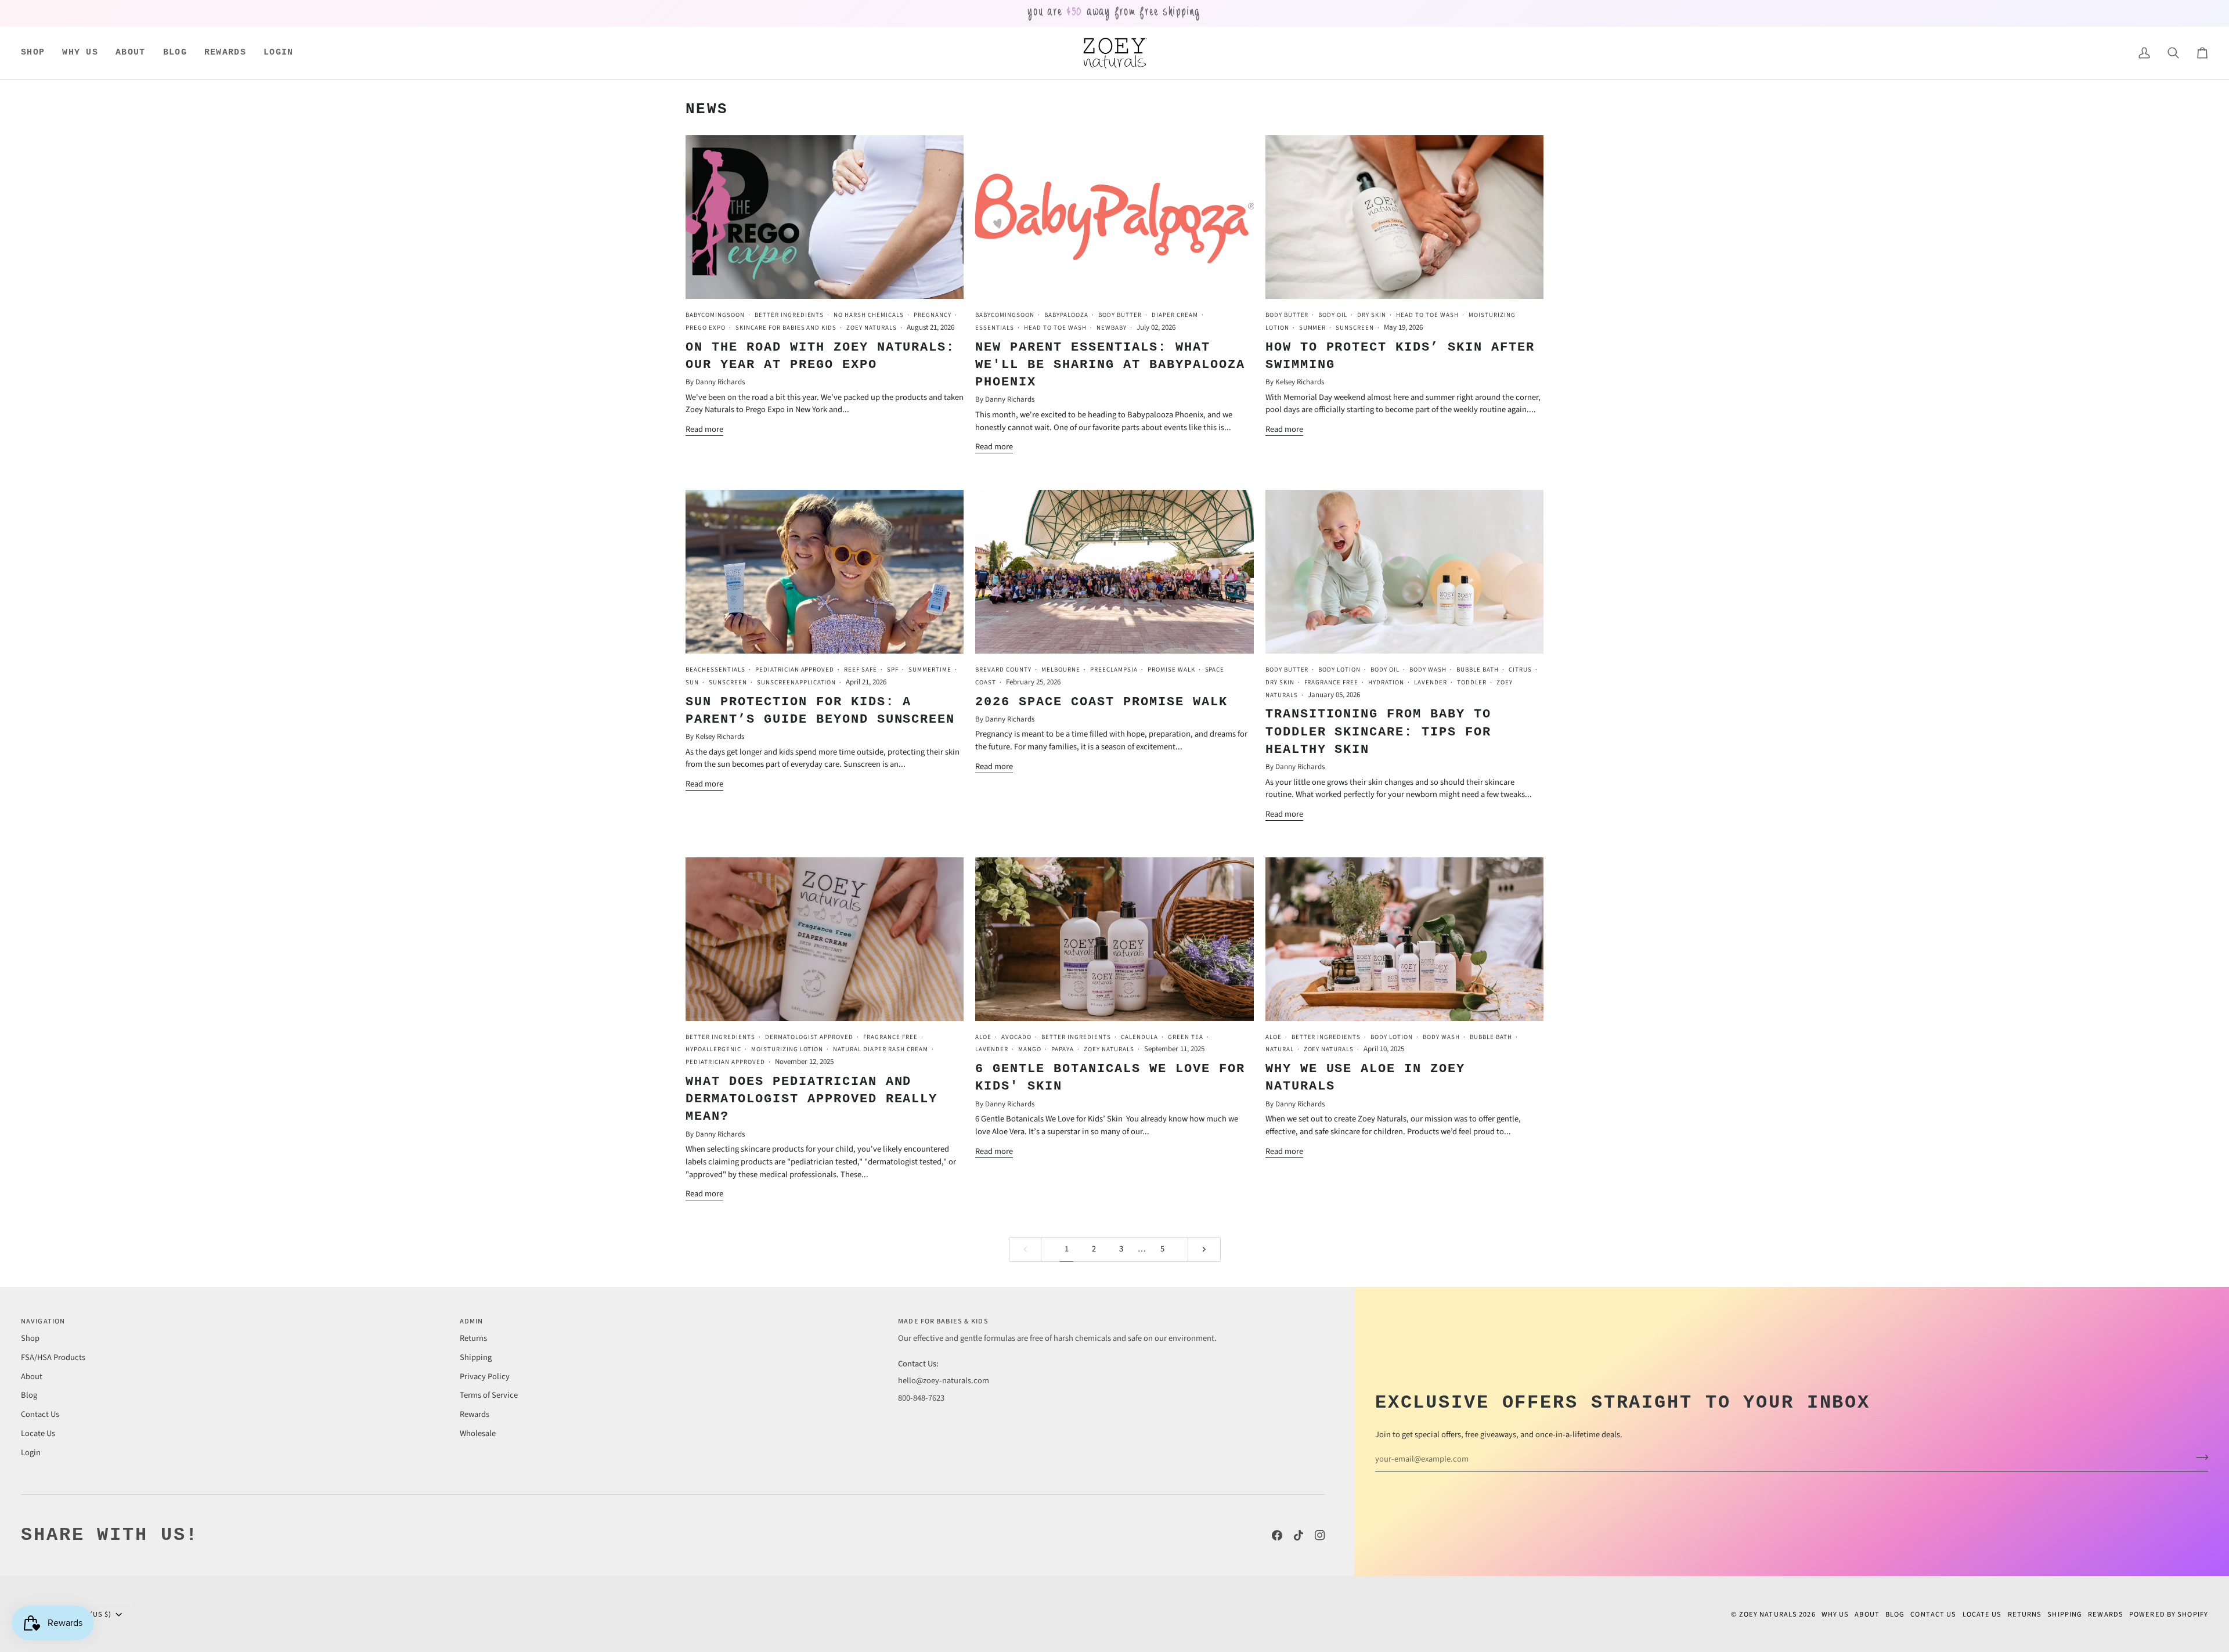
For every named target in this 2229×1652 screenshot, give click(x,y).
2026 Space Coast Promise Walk (1101, 702)
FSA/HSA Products (53, 1357)
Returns (473, 1338)
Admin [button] (472, 1321)
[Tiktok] (1299, 1535)
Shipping (476, 1357)
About (32, 1377)
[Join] (2199, 1458)
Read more (704, 429)
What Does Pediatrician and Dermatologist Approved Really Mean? (811, 1099)
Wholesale (478, 1433)
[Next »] (1204, 1249)
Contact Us (40, 1414)
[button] (37, 53)
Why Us (1835, 1614)
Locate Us (38, 1433)
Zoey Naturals (1768, 1614)
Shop (30, 1338)
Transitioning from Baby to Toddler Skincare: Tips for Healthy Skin (1378, 732)
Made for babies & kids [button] (943, 1321)
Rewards (475, 1414)
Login (31, 1453)
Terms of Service (489, 1395)
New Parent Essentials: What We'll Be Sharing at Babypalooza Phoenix (1110, 365)
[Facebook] (1277, 1535)
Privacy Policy (485, 1377)
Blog (29, 1395)
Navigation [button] (43, 1321)
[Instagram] (1320, 1535)
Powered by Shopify (2169, 1614)
